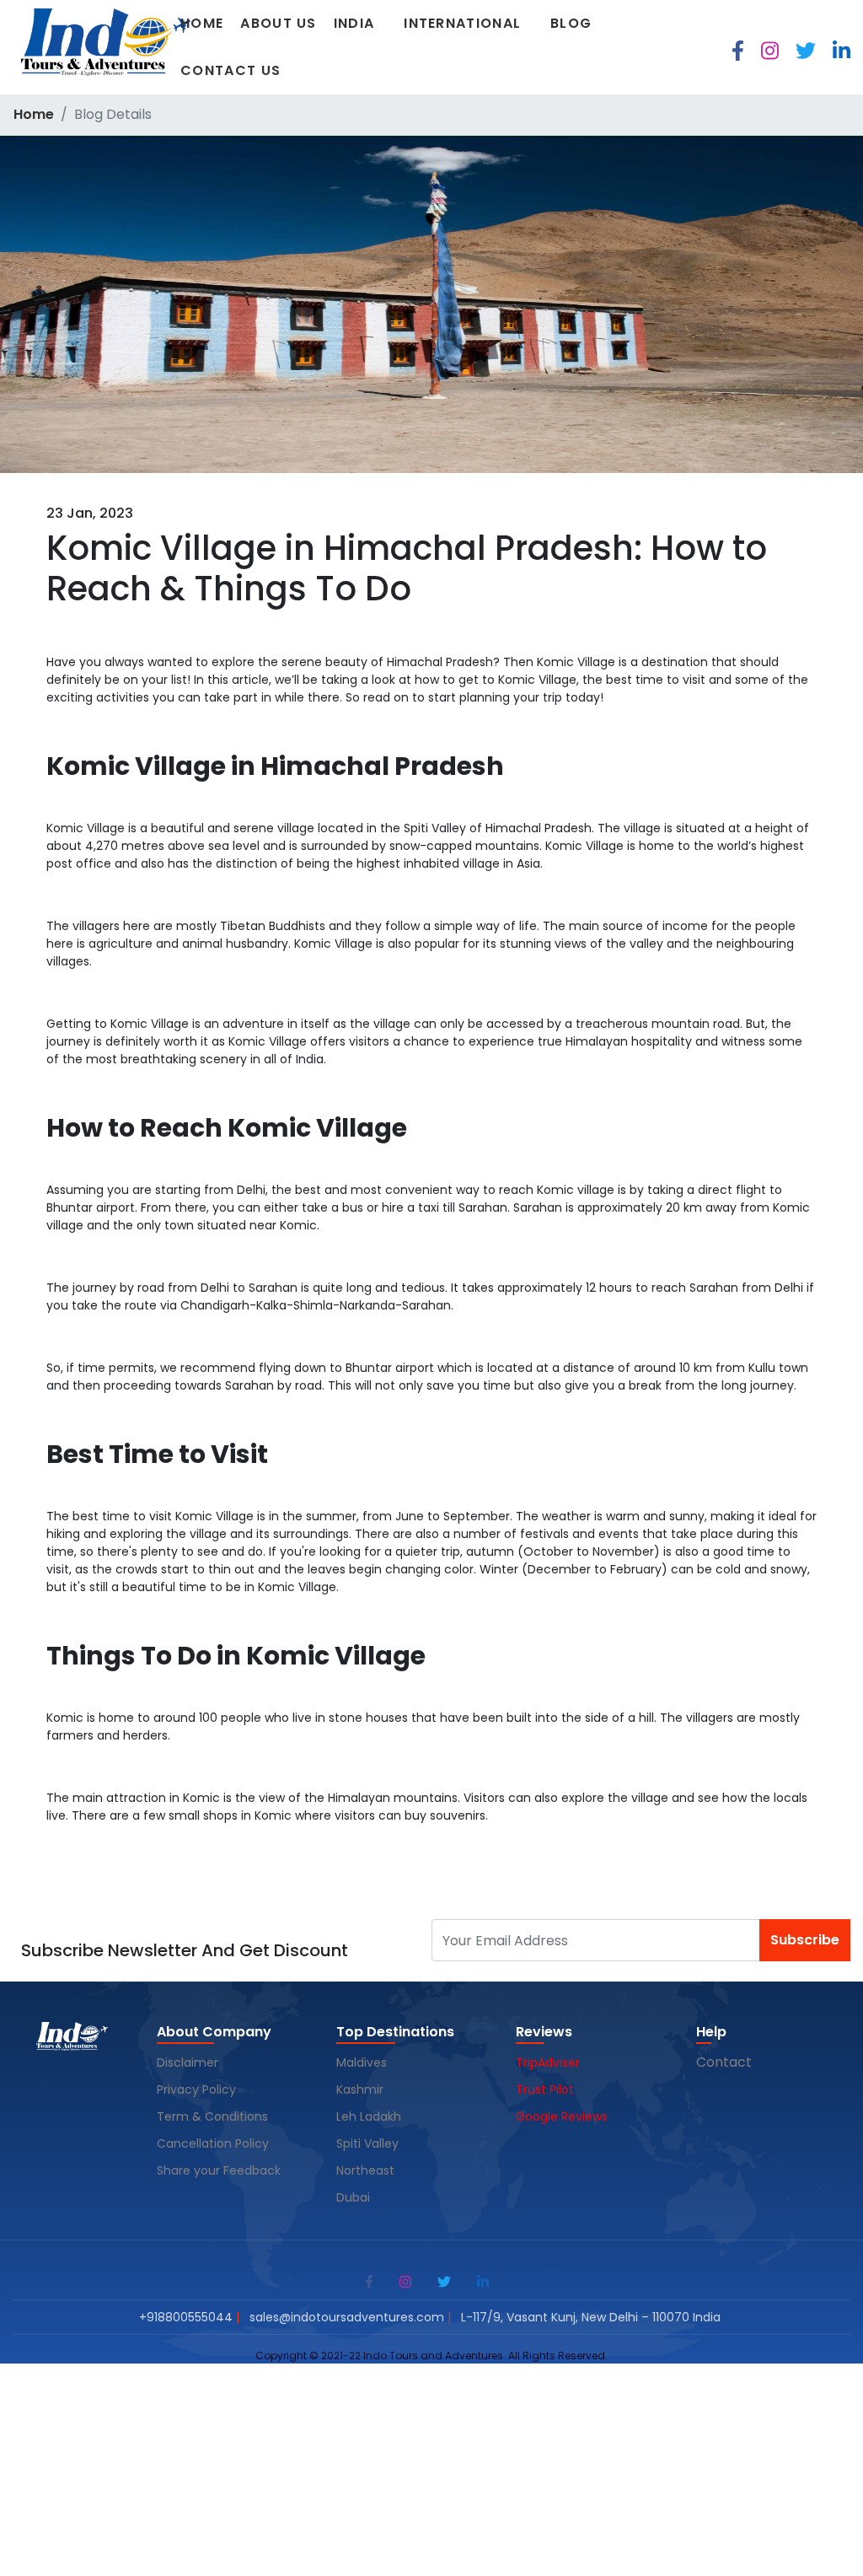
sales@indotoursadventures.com (347, 2317)
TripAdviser (548, 2062)
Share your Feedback (219, 2170)
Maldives (363, 2062)
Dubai (353, 2197)
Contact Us (230, 70)
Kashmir (362, 2089)
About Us (278, 23)
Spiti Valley (367, 2143)
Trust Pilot (545, 2089)
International (462, 23)
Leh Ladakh (370, 2116)
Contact (724, 2062)
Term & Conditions (212, 2116)
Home (202, 23)
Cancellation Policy (214, 2143)
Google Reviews (562, 2116)
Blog (571, 23)
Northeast (365, 2170)
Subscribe (805, 1940)
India (354, 23)
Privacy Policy (196, 2089)
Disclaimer (188, 2062)
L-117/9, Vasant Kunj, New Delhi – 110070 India (591, 2317)
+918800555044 (186, 2317)
